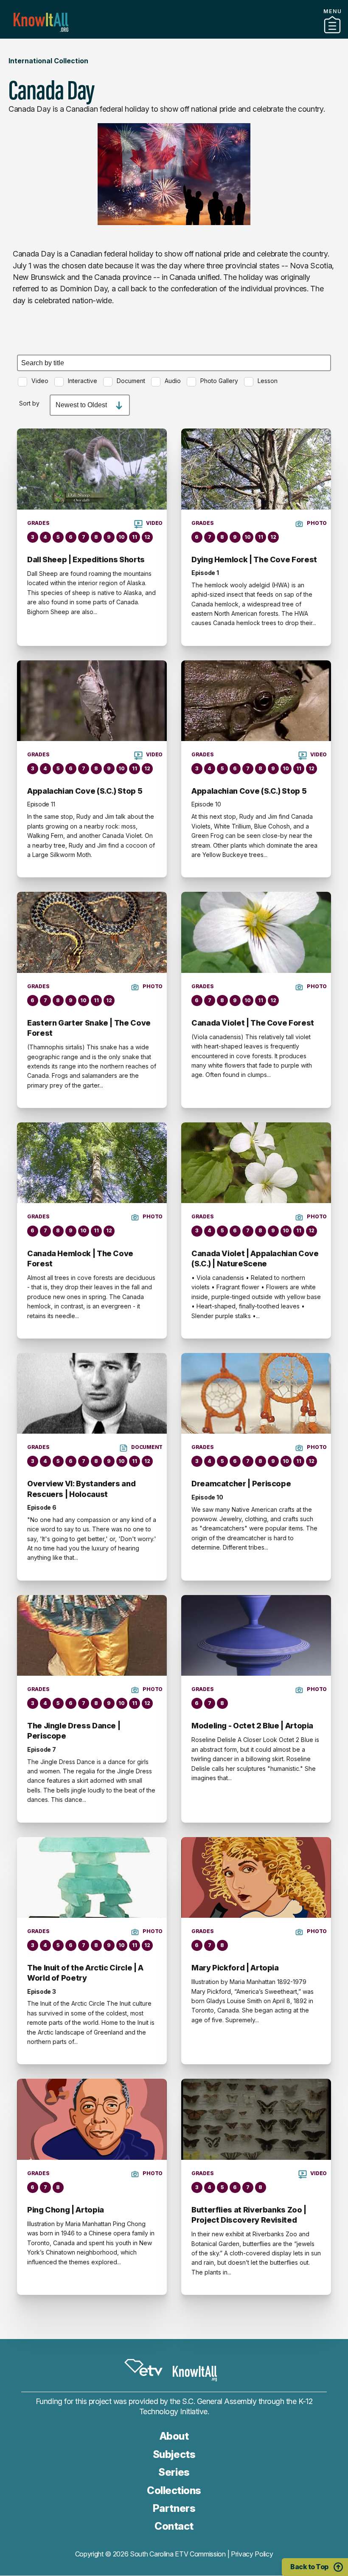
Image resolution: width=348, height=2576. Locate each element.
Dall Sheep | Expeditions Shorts (86, 559)
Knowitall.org (41, 22)
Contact (174, 2526)
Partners (174, 35)
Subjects (174, 2454)
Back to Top (309, 2567)
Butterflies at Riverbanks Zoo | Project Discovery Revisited (249, 2215)
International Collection (48, 61)
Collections (174, 2490)
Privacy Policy (252, 2554)
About (174, 2436)
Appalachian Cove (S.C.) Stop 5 (85, 791)
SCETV (143, 2367)
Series (174, 2472)
